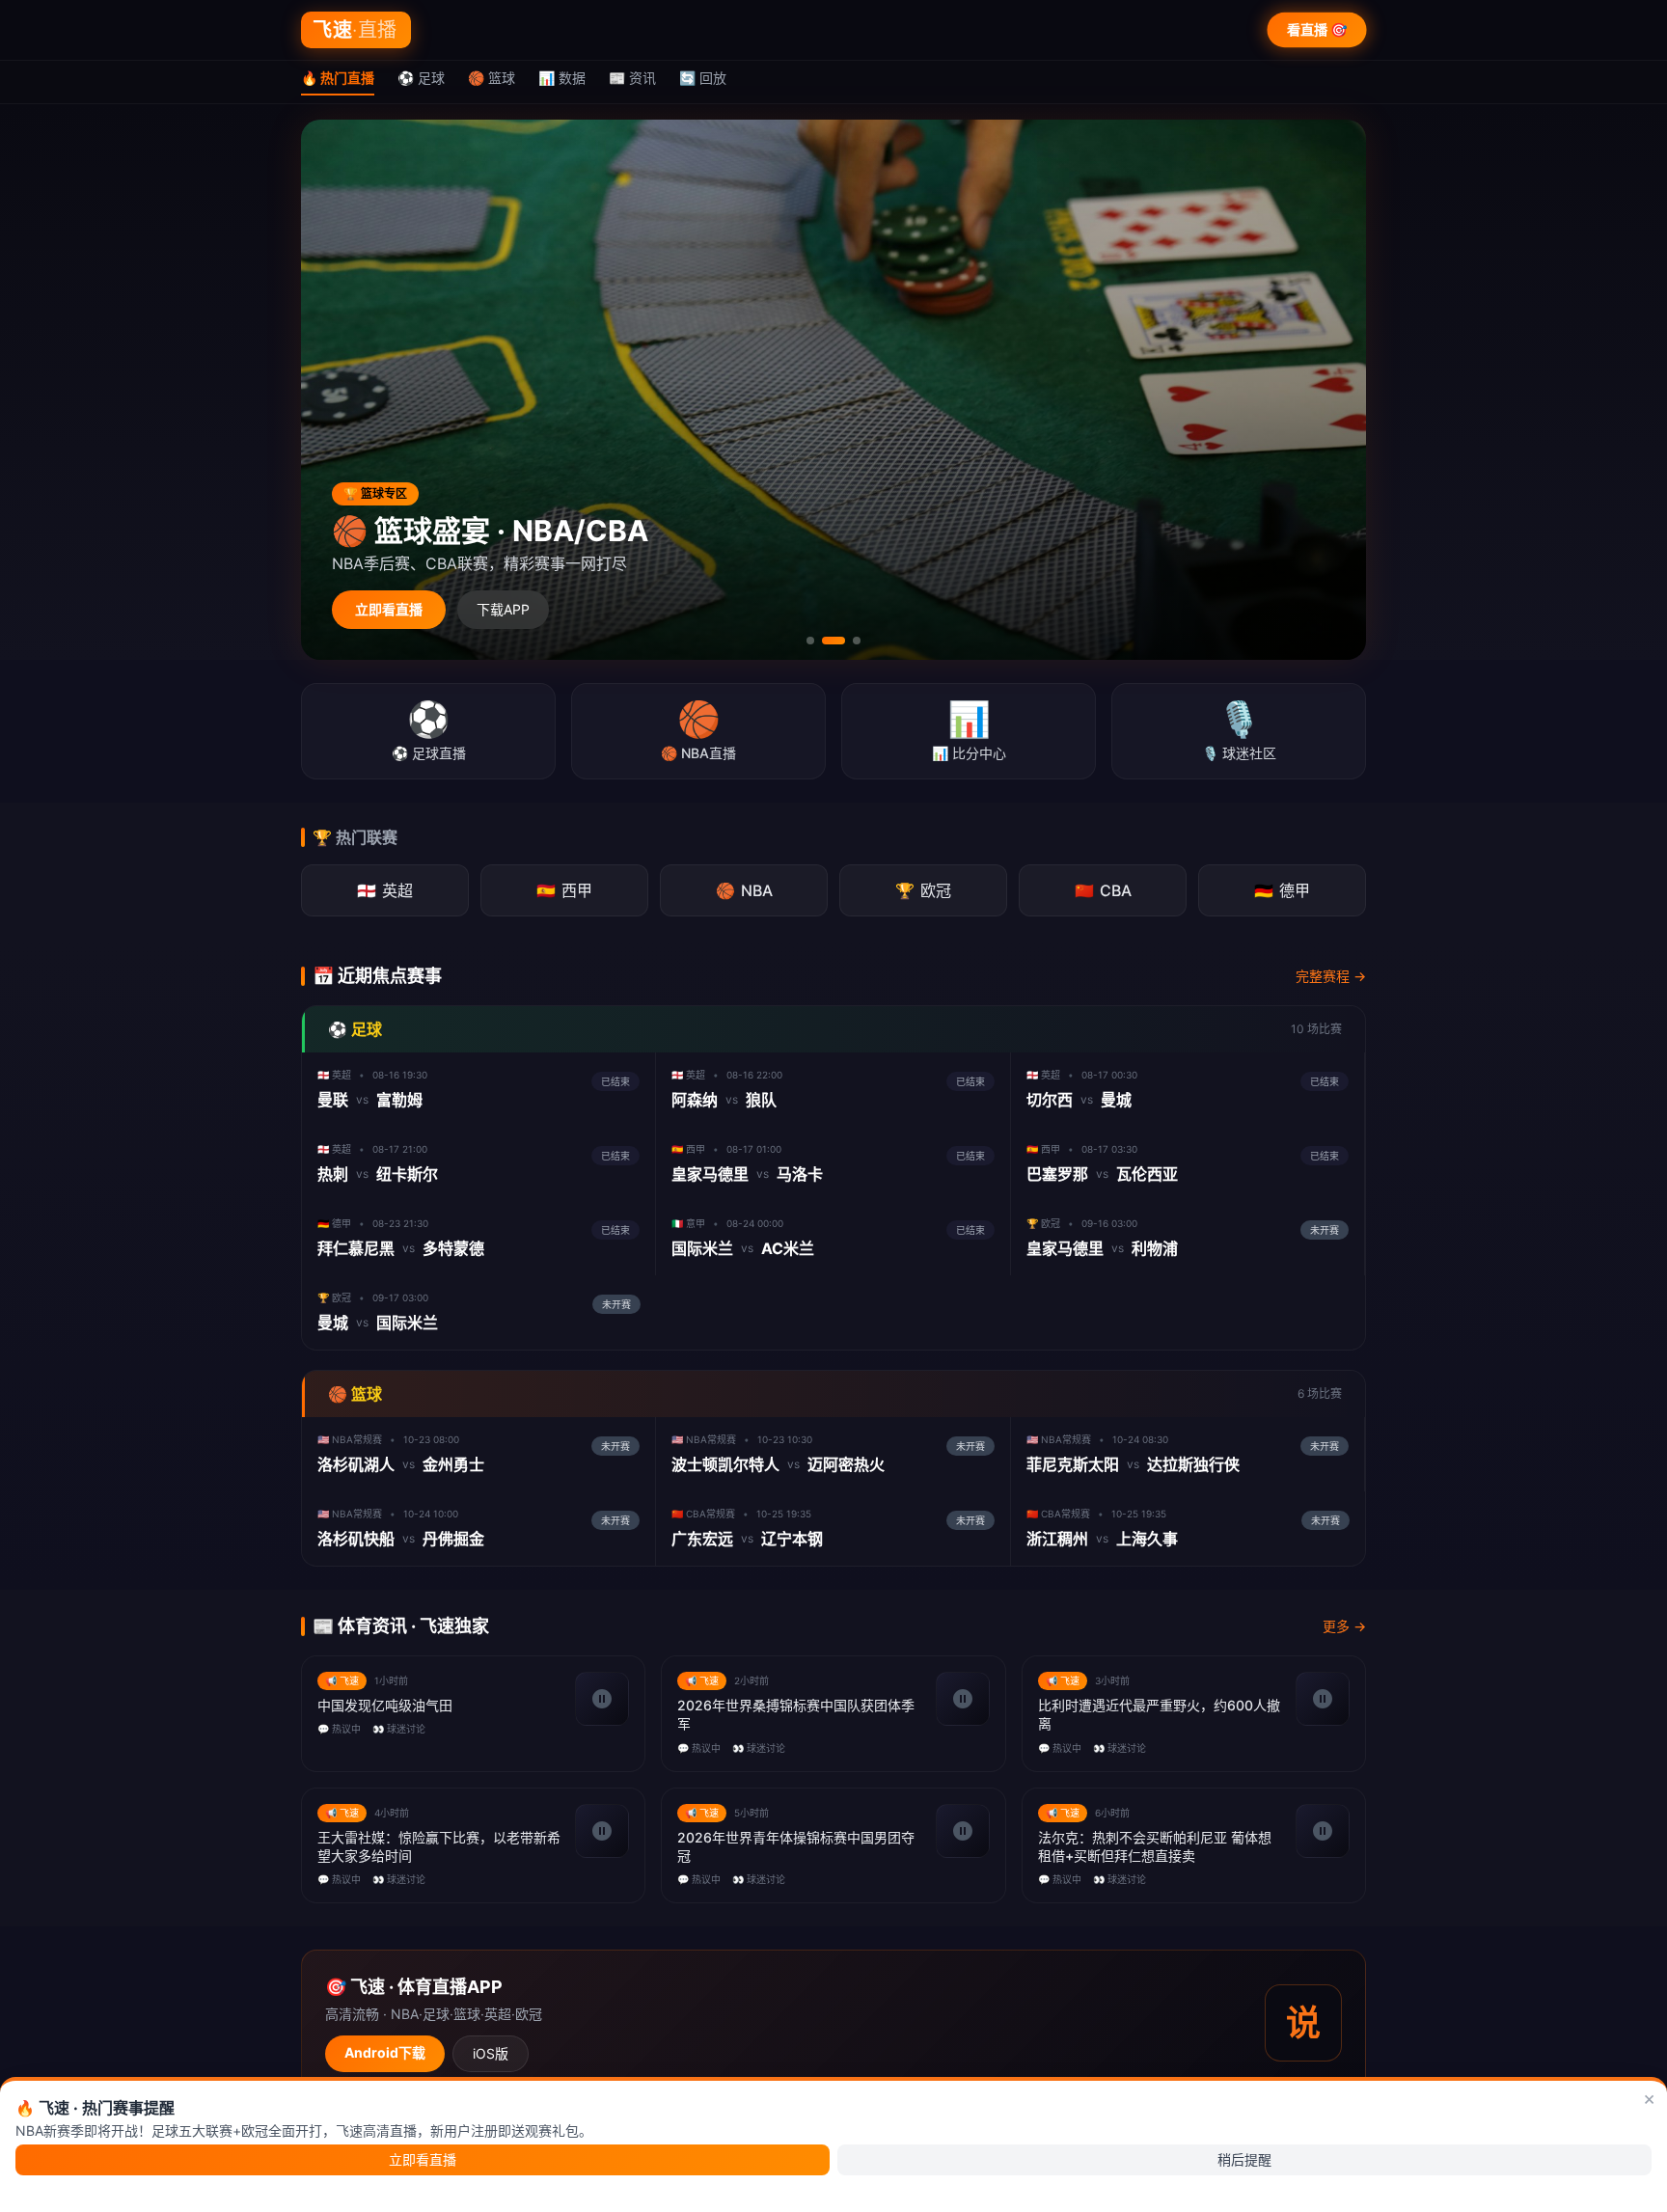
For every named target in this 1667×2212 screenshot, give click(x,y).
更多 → (1344, 1626)
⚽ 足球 (421, 78)
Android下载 (385, 2052)
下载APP (503, 609)
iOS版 (491, 2053)
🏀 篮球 (492, 78)
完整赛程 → (1331, 976)
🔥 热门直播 (338, 78)
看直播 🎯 (1317, 29)
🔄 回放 (703, 78)
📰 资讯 (632, 78)
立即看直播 (389, 609)
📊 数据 (562, 78)
